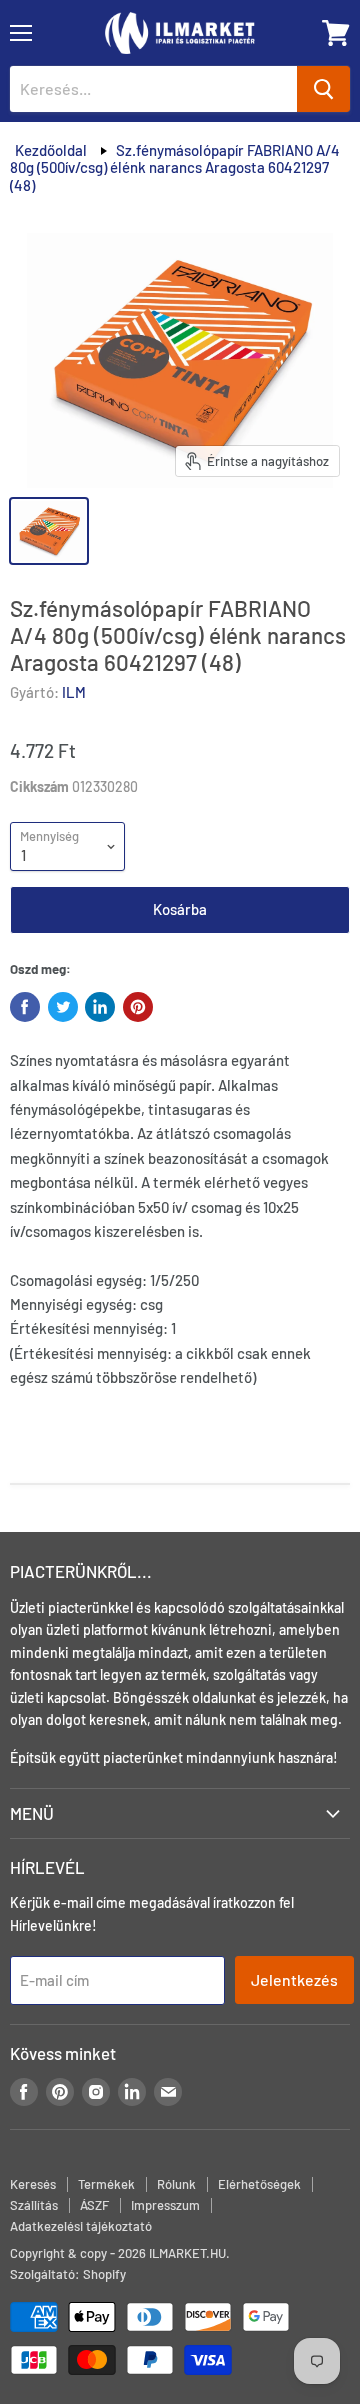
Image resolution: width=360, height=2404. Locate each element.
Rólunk (176, 2184)
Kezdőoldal (51, 150)
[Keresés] (323, 89)
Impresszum (165, 2205)
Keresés (33, 2184)
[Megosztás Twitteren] (63, 1007)
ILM (74, 692)
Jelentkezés (294, 1979)
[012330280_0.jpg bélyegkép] (49, 531)
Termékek (106, 2184)
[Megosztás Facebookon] (25, 1007)
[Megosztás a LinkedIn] (100, 1007)
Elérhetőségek (259, 2184)
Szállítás (34, 2205)
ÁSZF (94, 2205)
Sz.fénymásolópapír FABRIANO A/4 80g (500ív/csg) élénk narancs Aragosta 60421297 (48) (175, 167)
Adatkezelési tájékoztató (81, 2226)
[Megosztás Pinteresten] (138, 1007)
